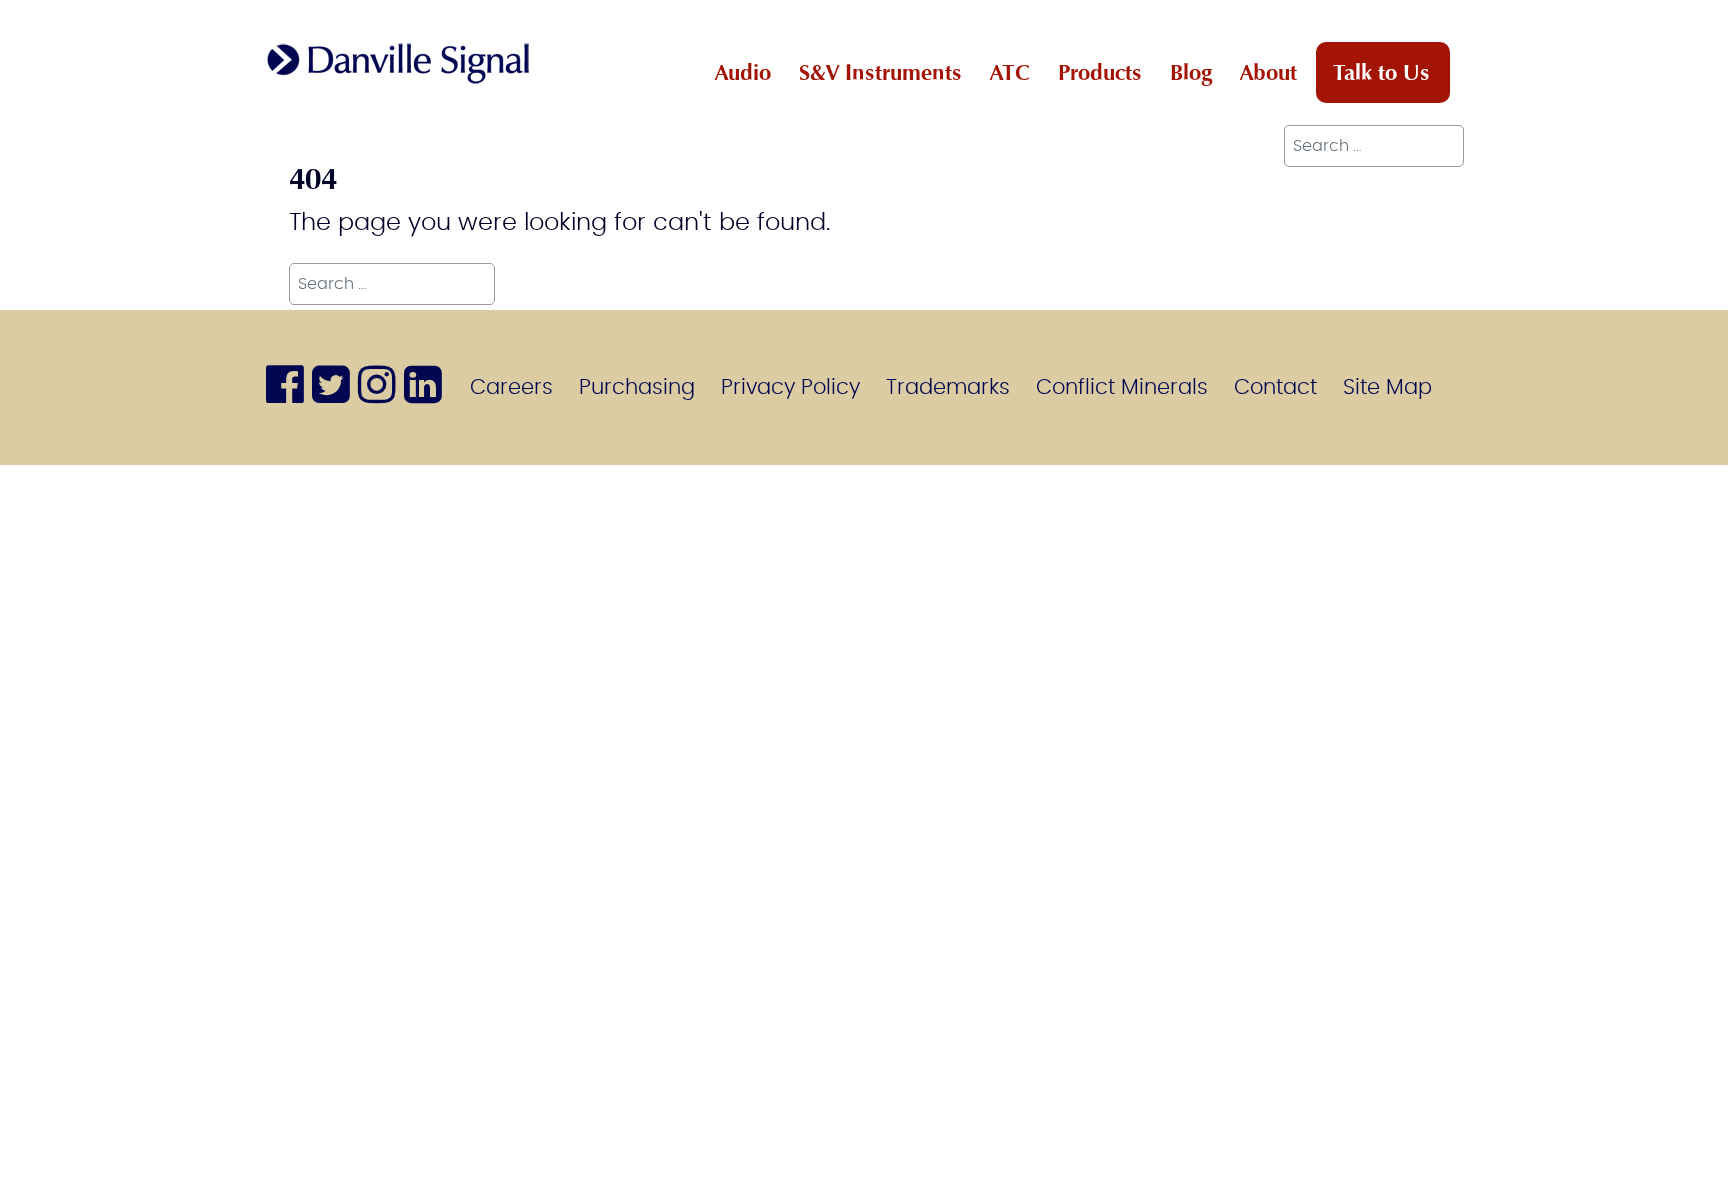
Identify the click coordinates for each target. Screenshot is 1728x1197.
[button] (1703, 1172)
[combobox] (1374, 146)
